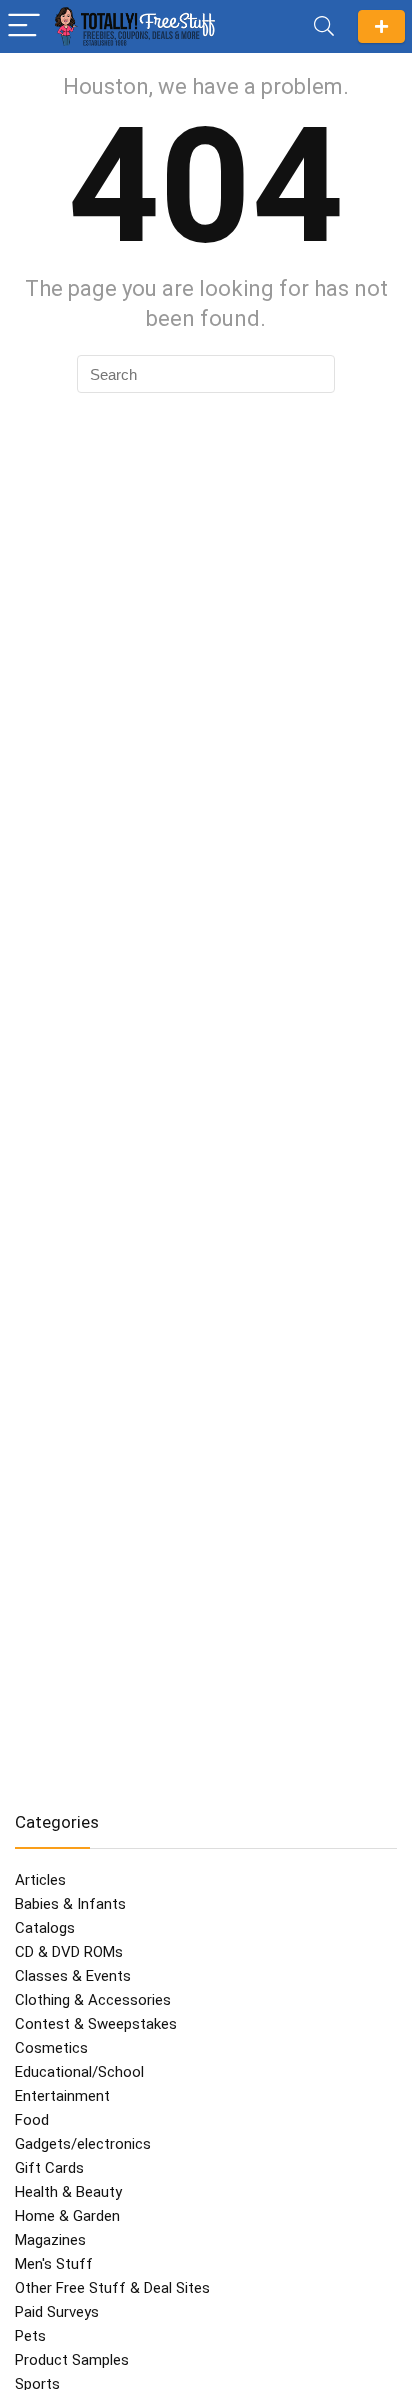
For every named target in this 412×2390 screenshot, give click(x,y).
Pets (30, 2336)
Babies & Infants (70, 1904)
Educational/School (79, 2072)
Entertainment (62, 2096)
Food (32, 2120)
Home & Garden (67, 2216)
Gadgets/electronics (83, 2144)
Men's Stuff (54, 2264)
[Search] (324, 26)
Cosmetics (51, 2048)
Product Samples (72, 2360)
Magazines (50, 2240)
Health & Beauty (68, 2192)
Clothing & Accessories (93, 2000)
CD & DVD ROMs (69, 1952)
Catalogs (45, 1928)
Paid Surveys (57, 2312)
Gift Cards (49, 2168)
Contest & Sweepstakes (96, 2024)
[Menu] (24, 26)
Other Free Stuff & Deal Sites (112, 2288)
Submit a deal (381, 26)
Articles (40, 1880)
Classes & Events (73, 1976)
